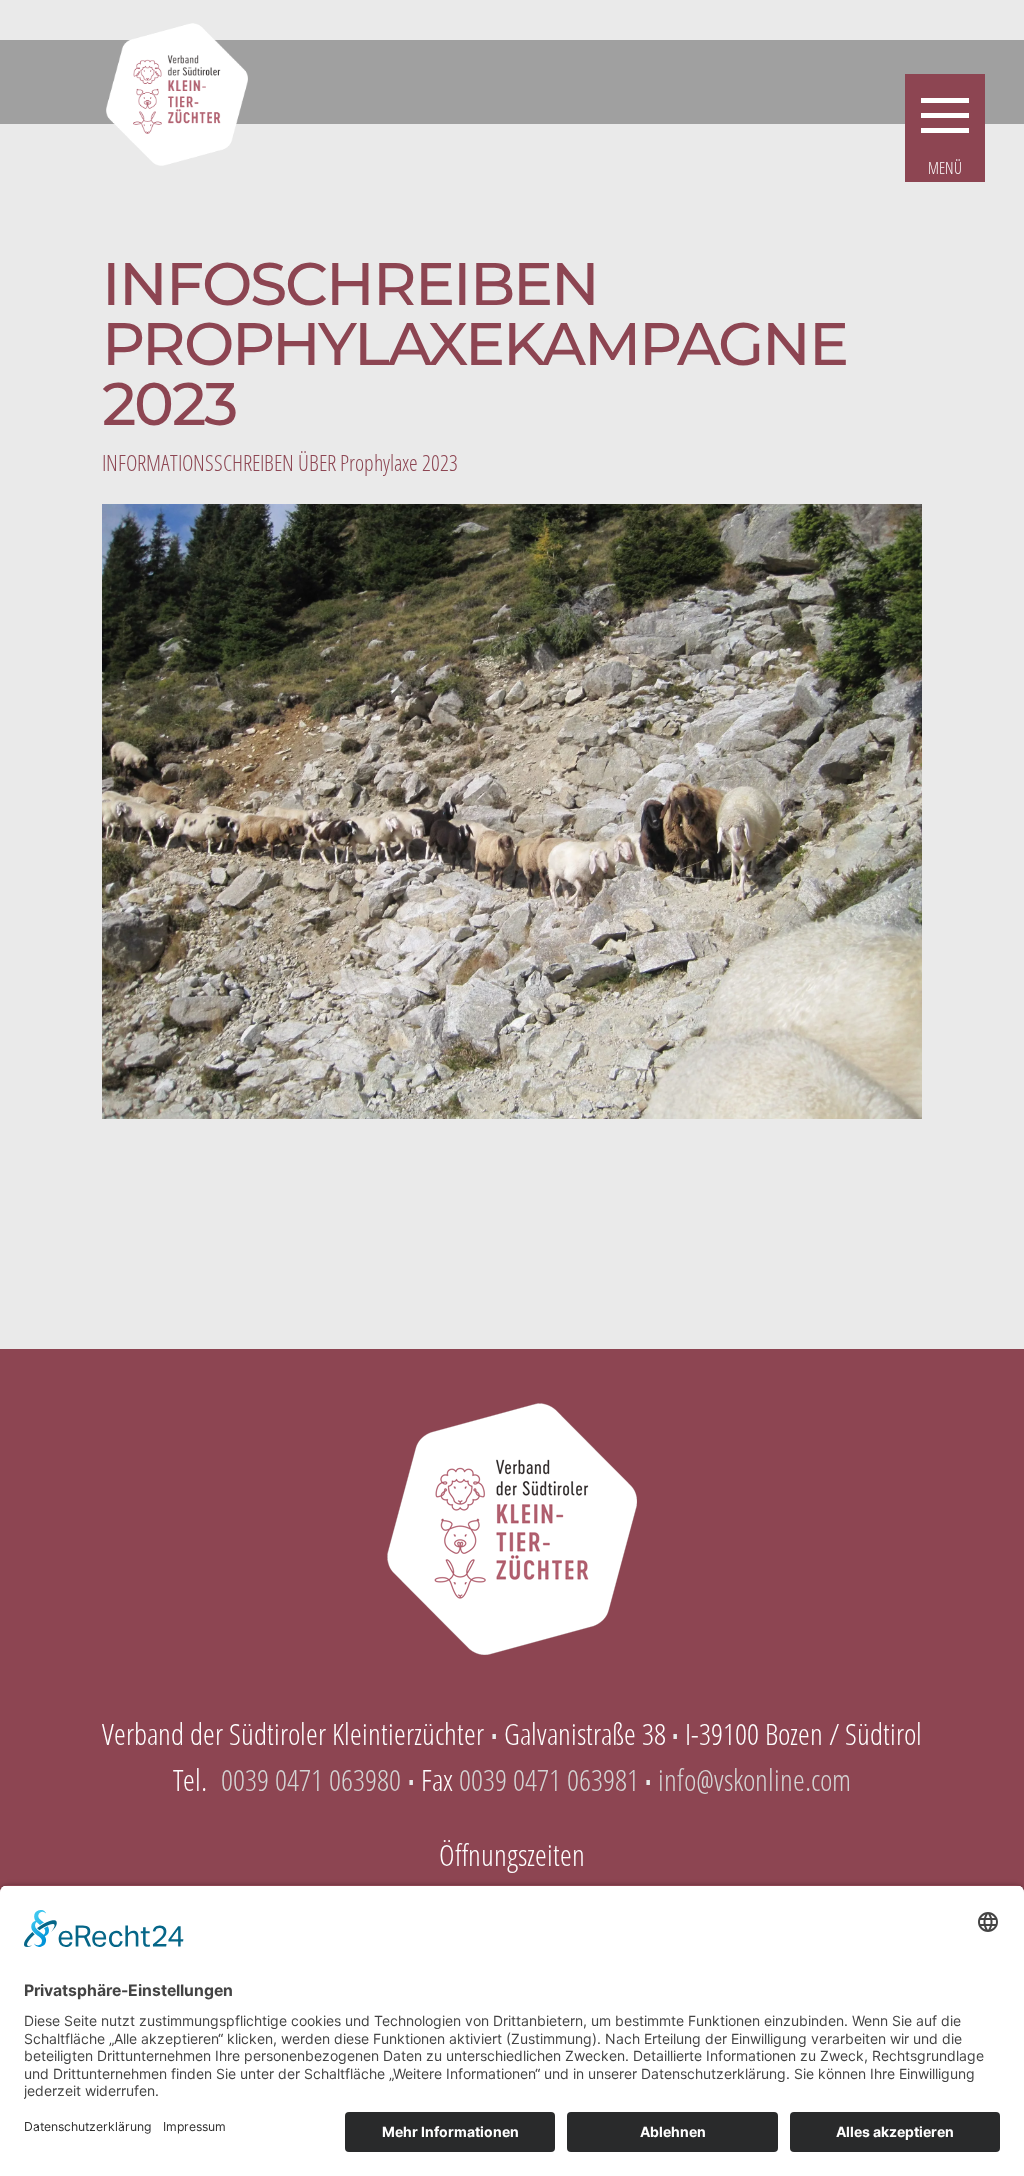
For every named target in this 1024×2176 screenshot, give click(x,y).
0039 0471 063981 (549, 1779)
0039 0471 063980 (311, 1779)
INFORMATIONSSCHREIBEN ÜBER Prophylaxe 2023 (280, 462)
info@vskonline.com (754, 1779)
